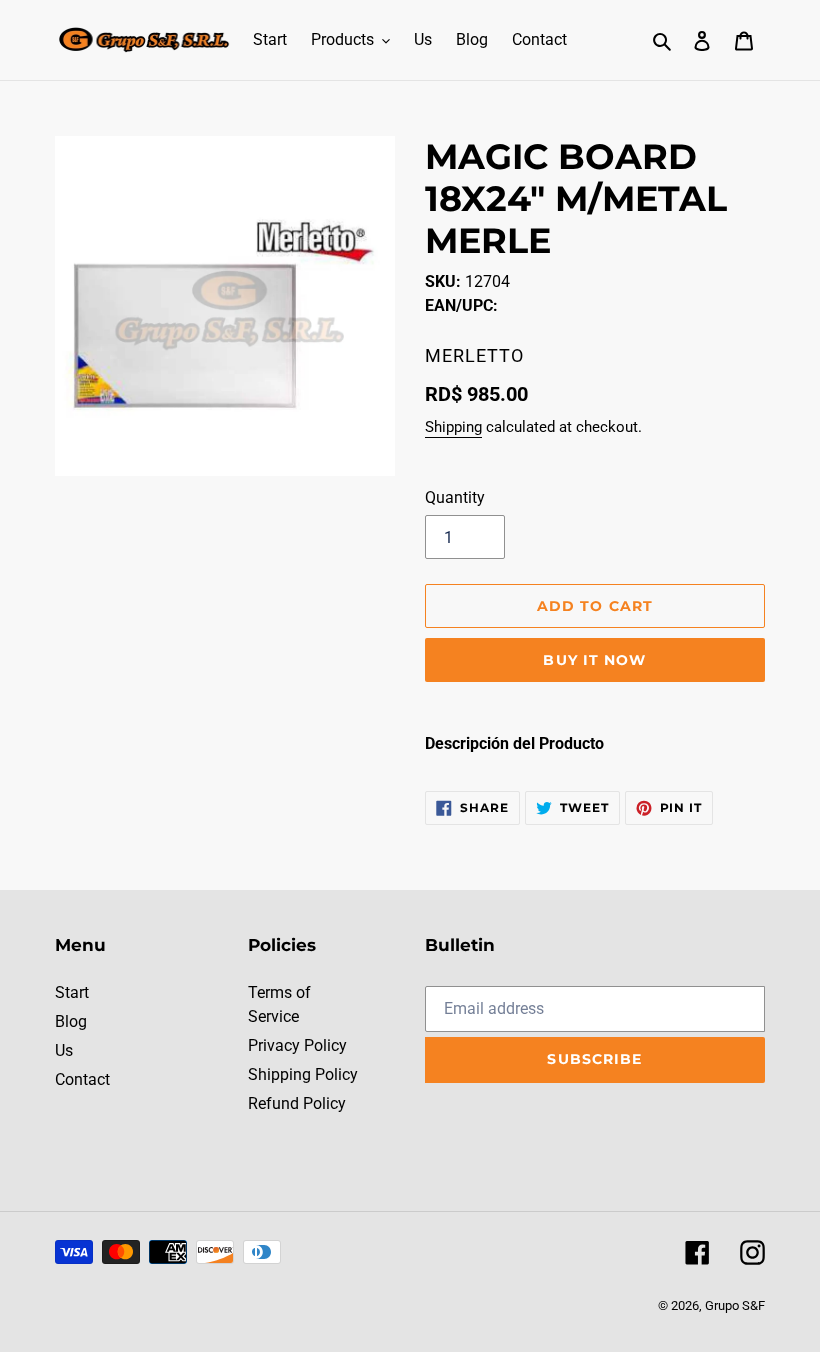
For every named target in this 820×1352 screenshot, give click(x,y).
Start (72, 992)
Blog (71, 1021)
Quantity (455, 497)
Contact (82, 1079)
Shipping (453, 427)
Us (64, 1050)
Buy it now (594, 660)
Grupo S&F (735, 1305)
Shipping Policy (303, 1074)
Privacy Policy (297, 1045)
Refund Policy (297, 1103)
